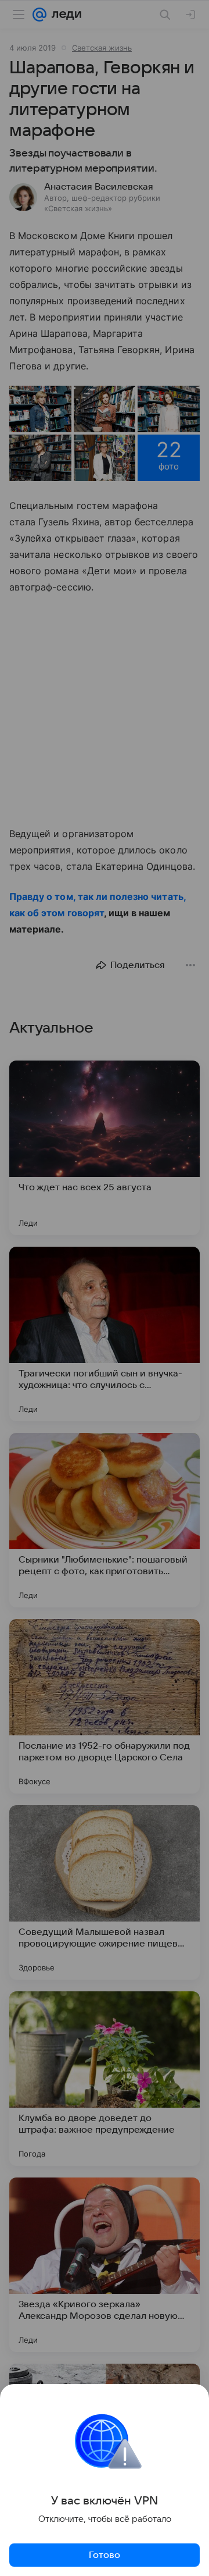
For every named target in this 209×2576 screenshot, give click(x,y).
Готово (105, 2555)
